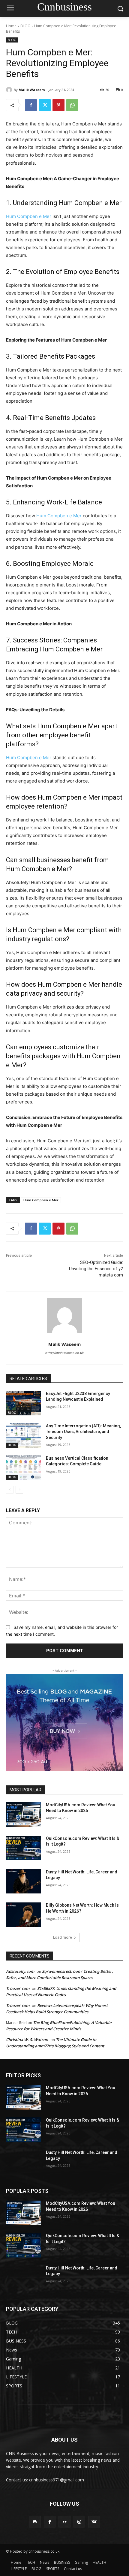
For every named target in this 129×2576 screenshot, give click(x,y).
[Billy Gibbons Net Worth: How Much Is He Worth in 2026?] (24, 1915)
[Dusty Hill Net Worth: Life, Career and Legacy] (24, 1881)
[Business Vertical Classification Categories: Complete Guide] (24, 1468)
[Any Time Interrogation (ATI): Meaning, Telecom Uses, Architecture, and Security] (24, 1435)
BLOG (25, 26)
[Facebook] (31, 105)
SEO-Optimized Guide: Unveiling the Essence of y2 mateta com (96, 1269)
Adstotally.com (20, 1971)
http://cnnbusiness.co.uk (64, 1353)
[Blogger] (35, 2522)
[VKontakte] (94, 2522)
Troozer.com (18, 1988)
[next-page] (19, 1490)
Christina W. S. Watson (27, 2040)
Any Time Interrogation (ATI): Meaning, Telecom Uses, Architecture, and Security (83, 1432)
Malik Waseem (32, 90)
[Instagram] (79, 2522)
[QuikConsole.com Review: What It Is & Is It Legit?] (24, 1848)
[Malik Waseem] (10, 90)
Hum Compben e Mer (29, 216)
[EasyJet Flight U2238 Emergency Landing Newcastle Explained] (24, 1403)
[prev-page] (10, 1490)
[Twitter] (45, 105)
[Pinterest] (58, 105)
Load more (63, 1937)
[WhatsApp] (72, 105)
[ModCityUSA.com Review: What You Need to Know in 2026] (24, 1814)
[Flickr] (64, 2522)
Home (11, 26)
